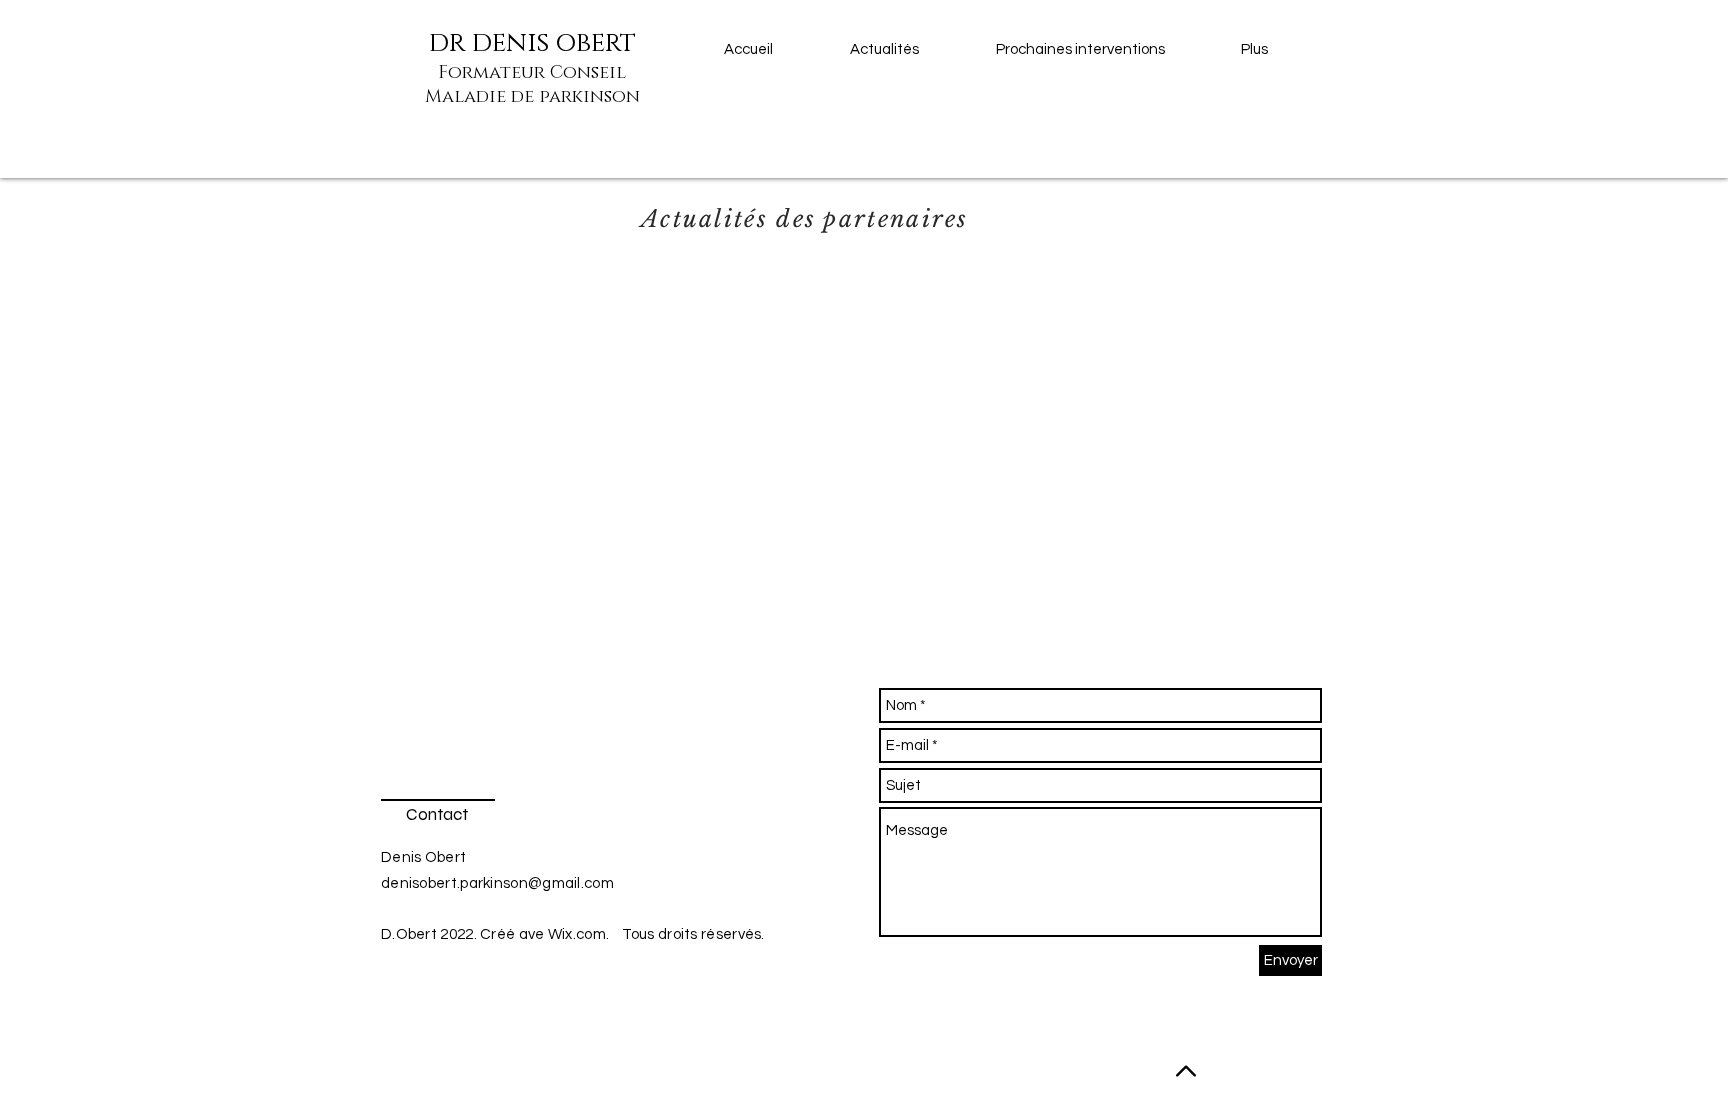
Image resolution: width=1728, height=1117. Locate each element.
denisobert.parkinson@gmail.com (497, 883)
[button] (1103, 50)
